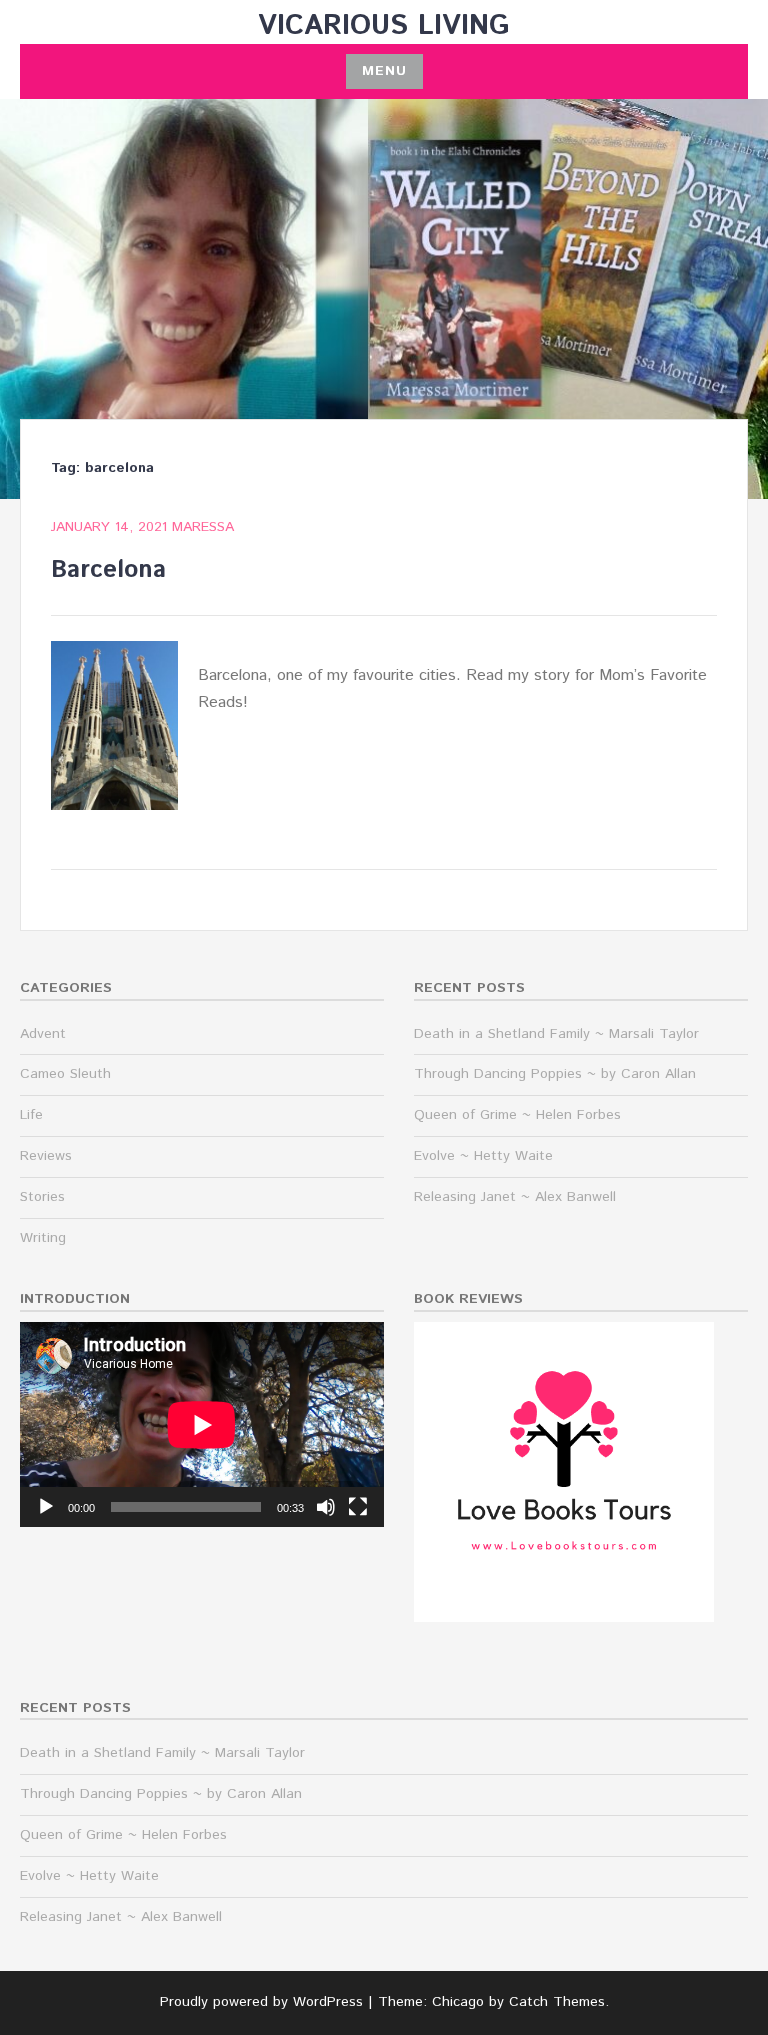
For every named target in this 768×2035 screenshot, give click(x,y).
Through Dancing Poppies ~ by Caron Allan (555, 1074)
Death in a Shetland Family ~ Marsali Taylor (556, 1034)
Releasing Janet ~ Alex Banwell (515, 1197)
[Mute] (326, 1507)
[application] (202, 1424)
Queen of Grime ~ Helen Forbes (517, 1115)
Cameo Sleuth (65, 1074)
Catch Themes (557, 2002)
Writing (43, 1238)
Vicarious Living (384, 26)
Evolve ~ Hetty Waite (483, 1156)
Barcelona (108, 570)
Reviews (46, 1156)
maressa (203, 527)
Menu (384, 71)
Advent (43, 1034)
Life (31, 1115)
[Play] (46, 1507)
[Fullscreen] (358, 1507)
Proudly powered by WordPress (261, 2002)
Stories (42, 1197)
